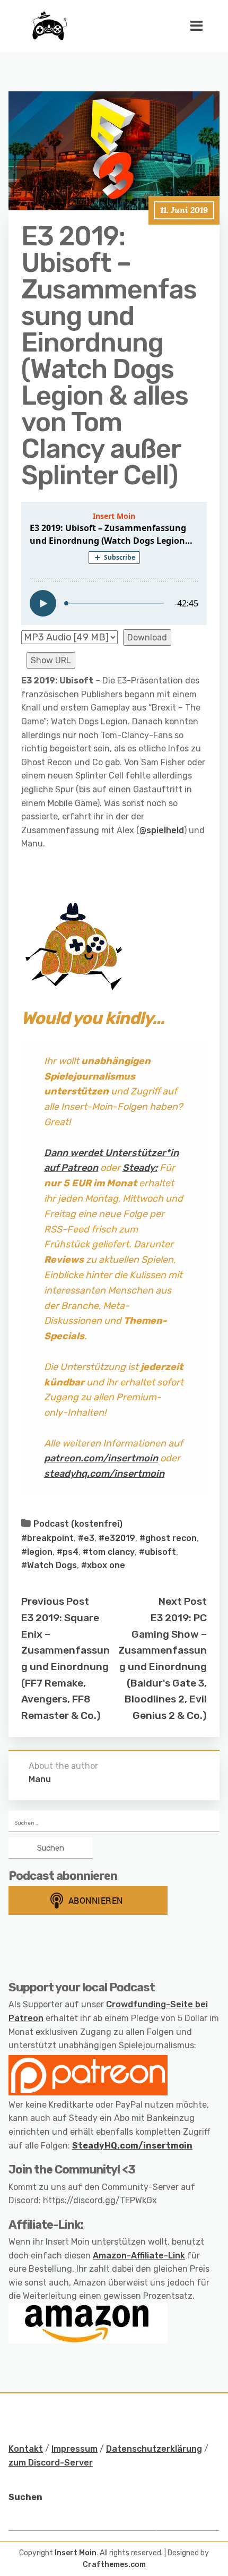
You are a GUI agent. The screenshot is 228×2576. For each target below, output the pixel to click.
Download (147, 637)
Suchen (25, 2497)
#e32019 (117, 1538)
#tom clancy (109, 1552)
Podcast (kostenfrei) (78, 1524)
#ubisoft (157, 1552)
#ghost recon (168, 1538)
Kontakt (26, 2449)
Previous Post (55, 1601)
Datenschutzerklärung (154, 2449)
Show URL (51, 660)
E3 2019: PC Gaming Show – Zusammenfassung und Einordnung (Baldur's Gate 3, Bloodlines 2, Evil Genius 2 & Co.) (163, 1667)
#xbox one (103, 1565)
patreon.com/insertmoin (101, 1458)
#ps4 (68, 1552)
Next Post (183, 1601)
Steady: (140, 1168)
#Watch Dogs (49, 1565)
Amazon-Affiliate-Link (139, 2256)
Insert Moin (76, 2553)
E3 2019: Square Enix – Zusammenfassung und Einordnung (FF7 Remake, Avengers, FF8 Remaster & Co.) (65, 1667)
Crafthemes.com (114, 2565)
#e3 (86, 1538)
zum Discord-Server (51, 2463)
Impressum (74, 2449)
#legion (37, 1552)
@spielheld (162, 830)
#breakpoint (47, 1538)
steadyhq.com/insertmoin (104, 1474)
